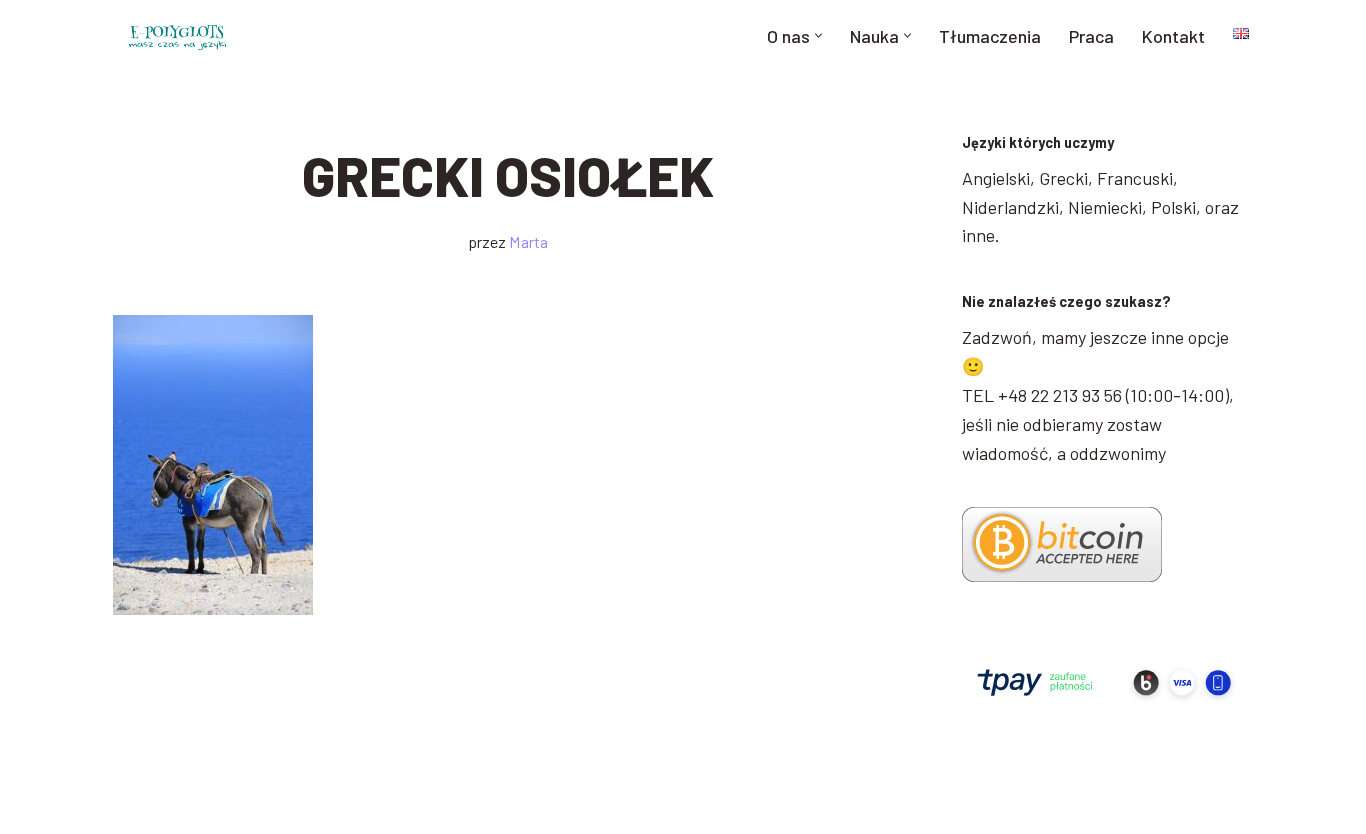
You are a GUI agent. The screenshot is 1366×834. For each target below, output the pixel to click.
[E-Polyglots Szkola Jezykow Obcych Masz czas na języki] (178, 35)
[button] (818, 35)
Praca (1091, 36)
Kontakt (1173, 36)
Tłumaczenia (990, 36)
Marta (528, 241)
